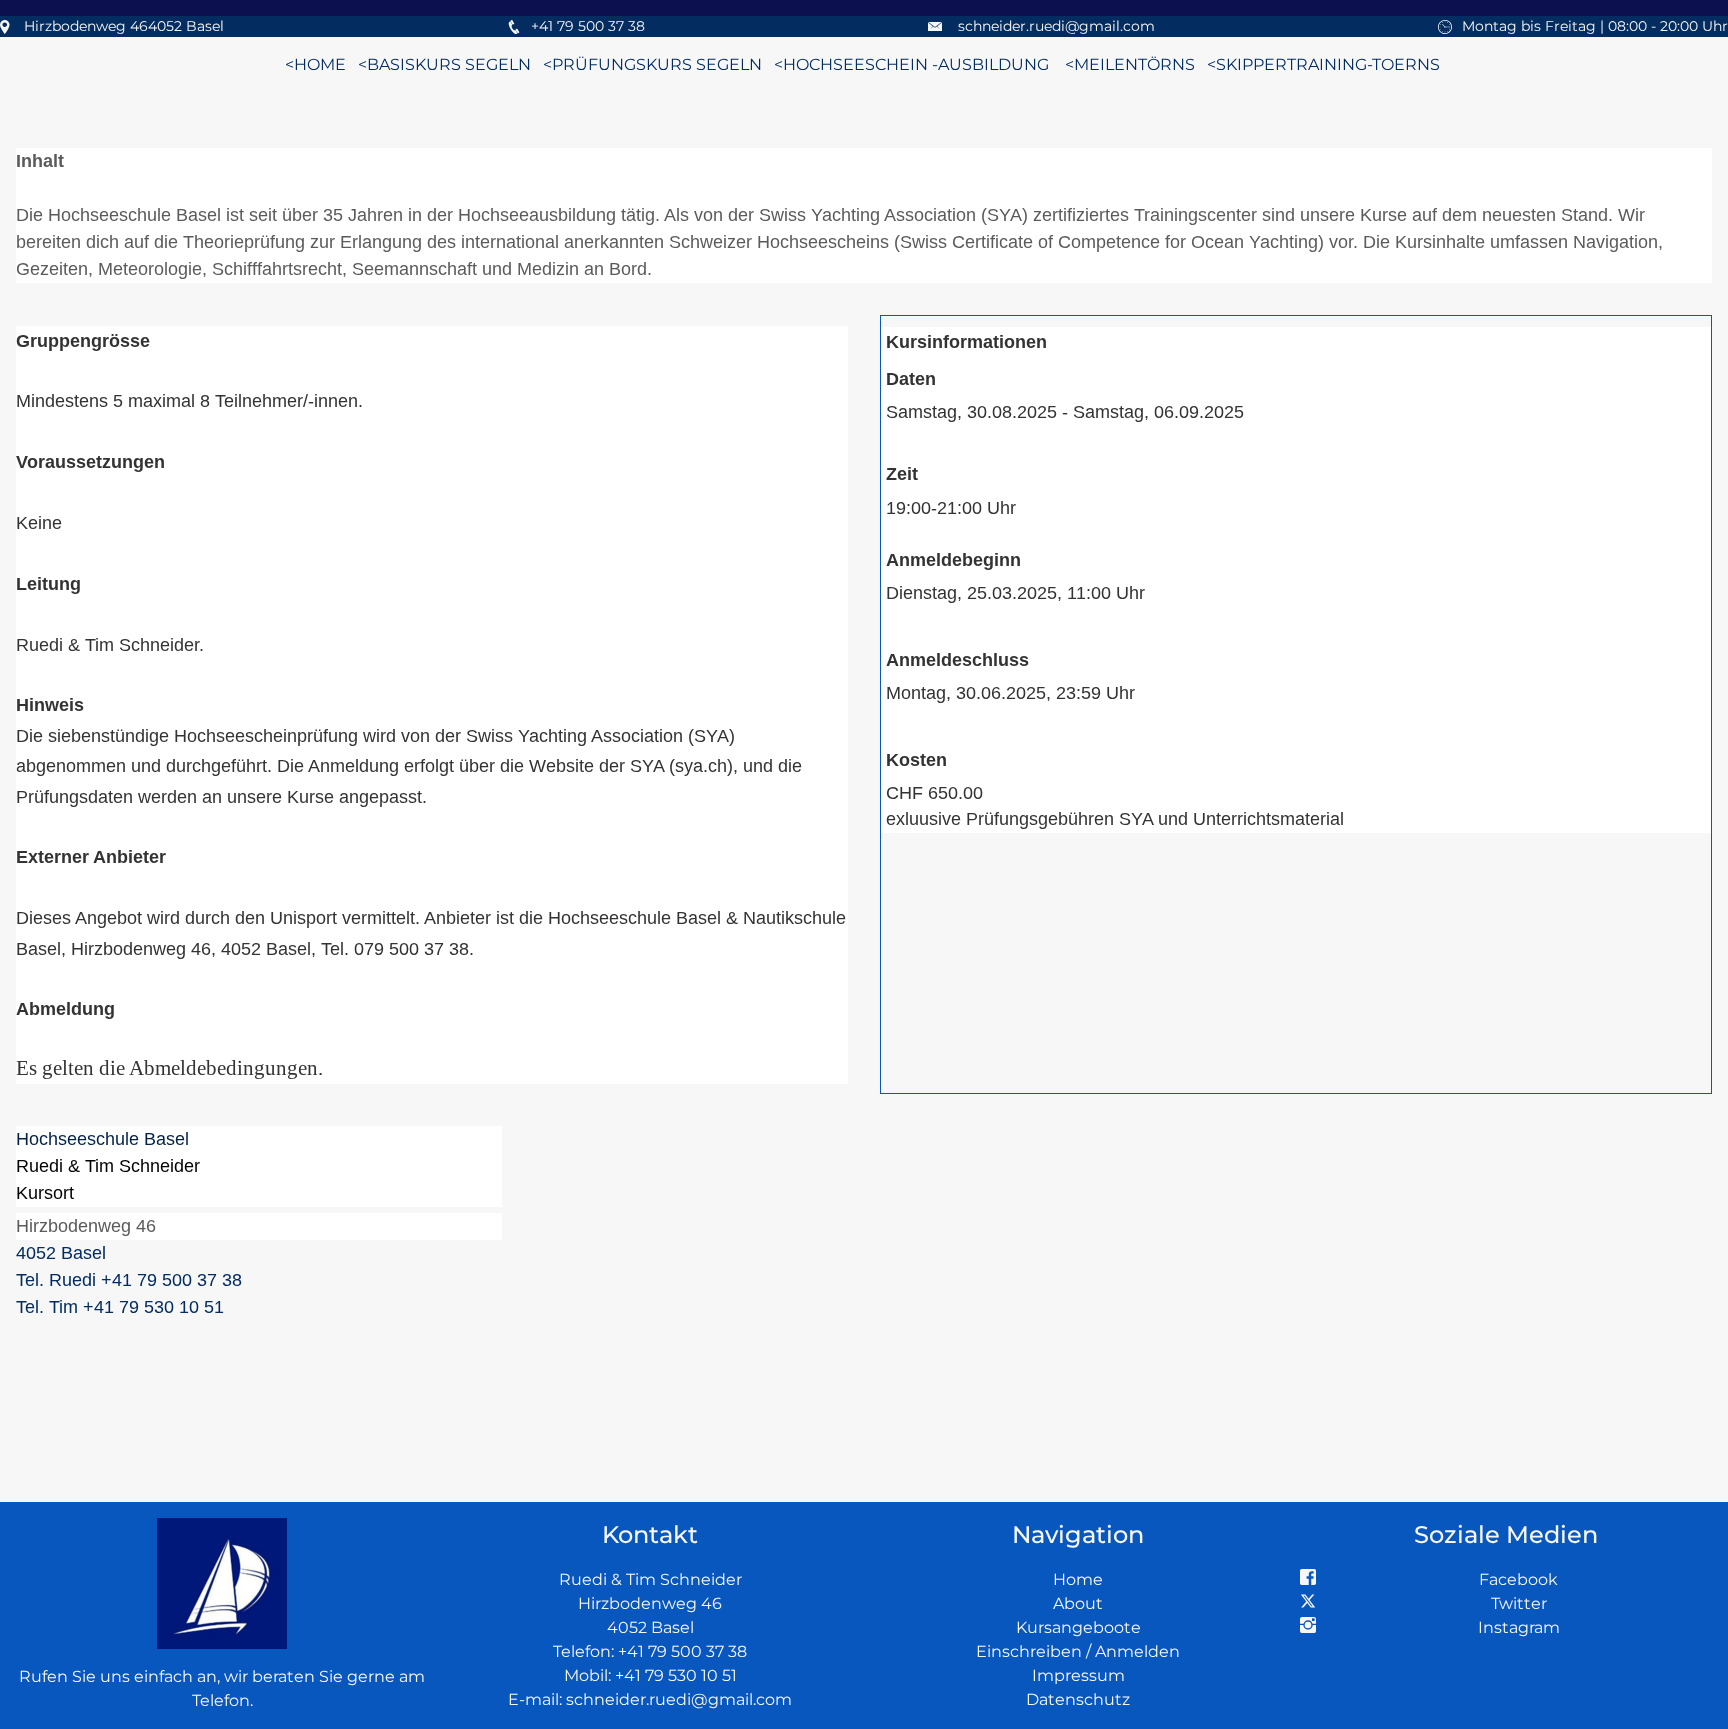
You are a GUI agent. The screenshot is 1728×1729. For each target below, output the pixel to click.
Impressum (1078, 1675)
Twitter (1519, 1603)
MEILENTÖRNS (1134, 64)
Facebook (1518, 1579)
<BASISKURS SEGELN (444, 64)
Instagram (1519, 1627)
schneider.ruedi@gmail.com (1056, 26)
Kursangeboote (1078, 1627)
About (1078, 1603)
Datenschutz (1078, 1699)
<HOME (315, 64)
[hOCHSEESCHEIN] (772, 64)
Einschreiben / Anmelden (1078, 1651)
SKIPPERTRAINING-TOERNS (1330, 64)
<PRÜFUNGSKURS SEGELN (652, 64)
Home (1078, 1579)
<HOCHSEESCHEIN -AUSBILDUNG (911, 64)
